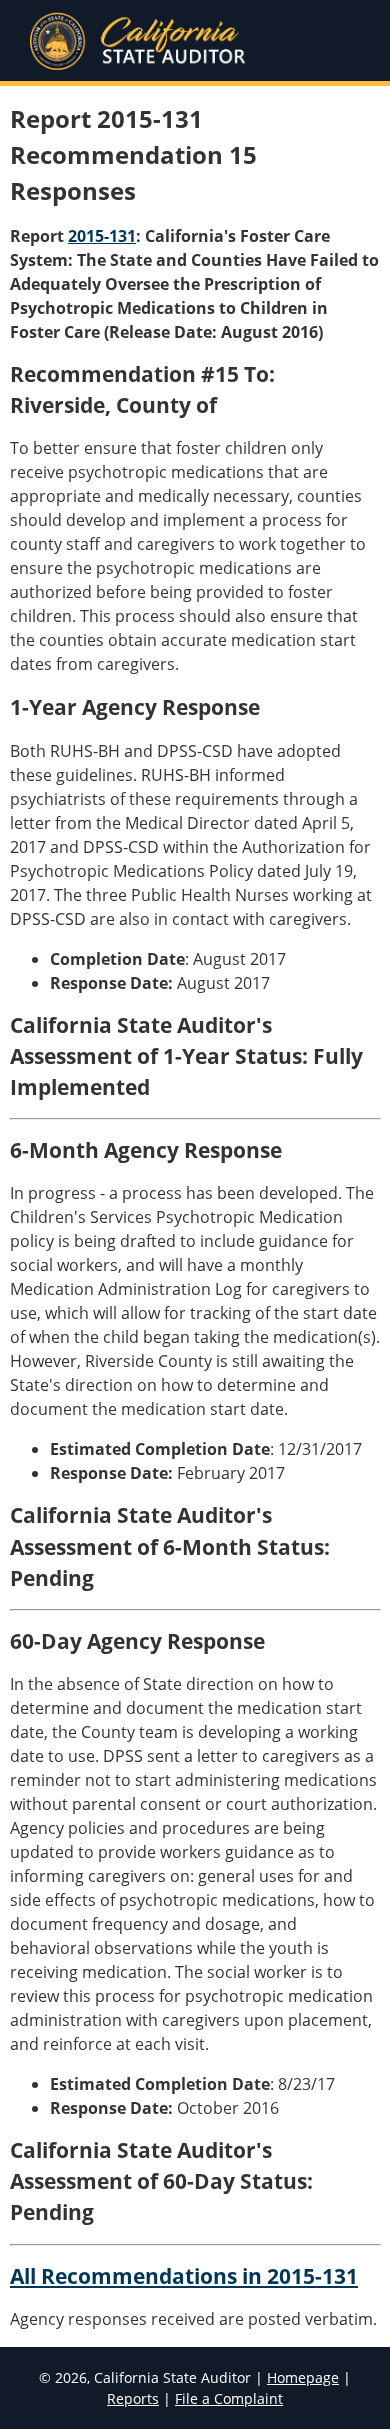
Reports (133, 2398)
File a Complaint (229, 2398)
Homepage (303, 2377)
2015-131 (102, 236)
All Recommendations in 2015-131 (184, 2276)
